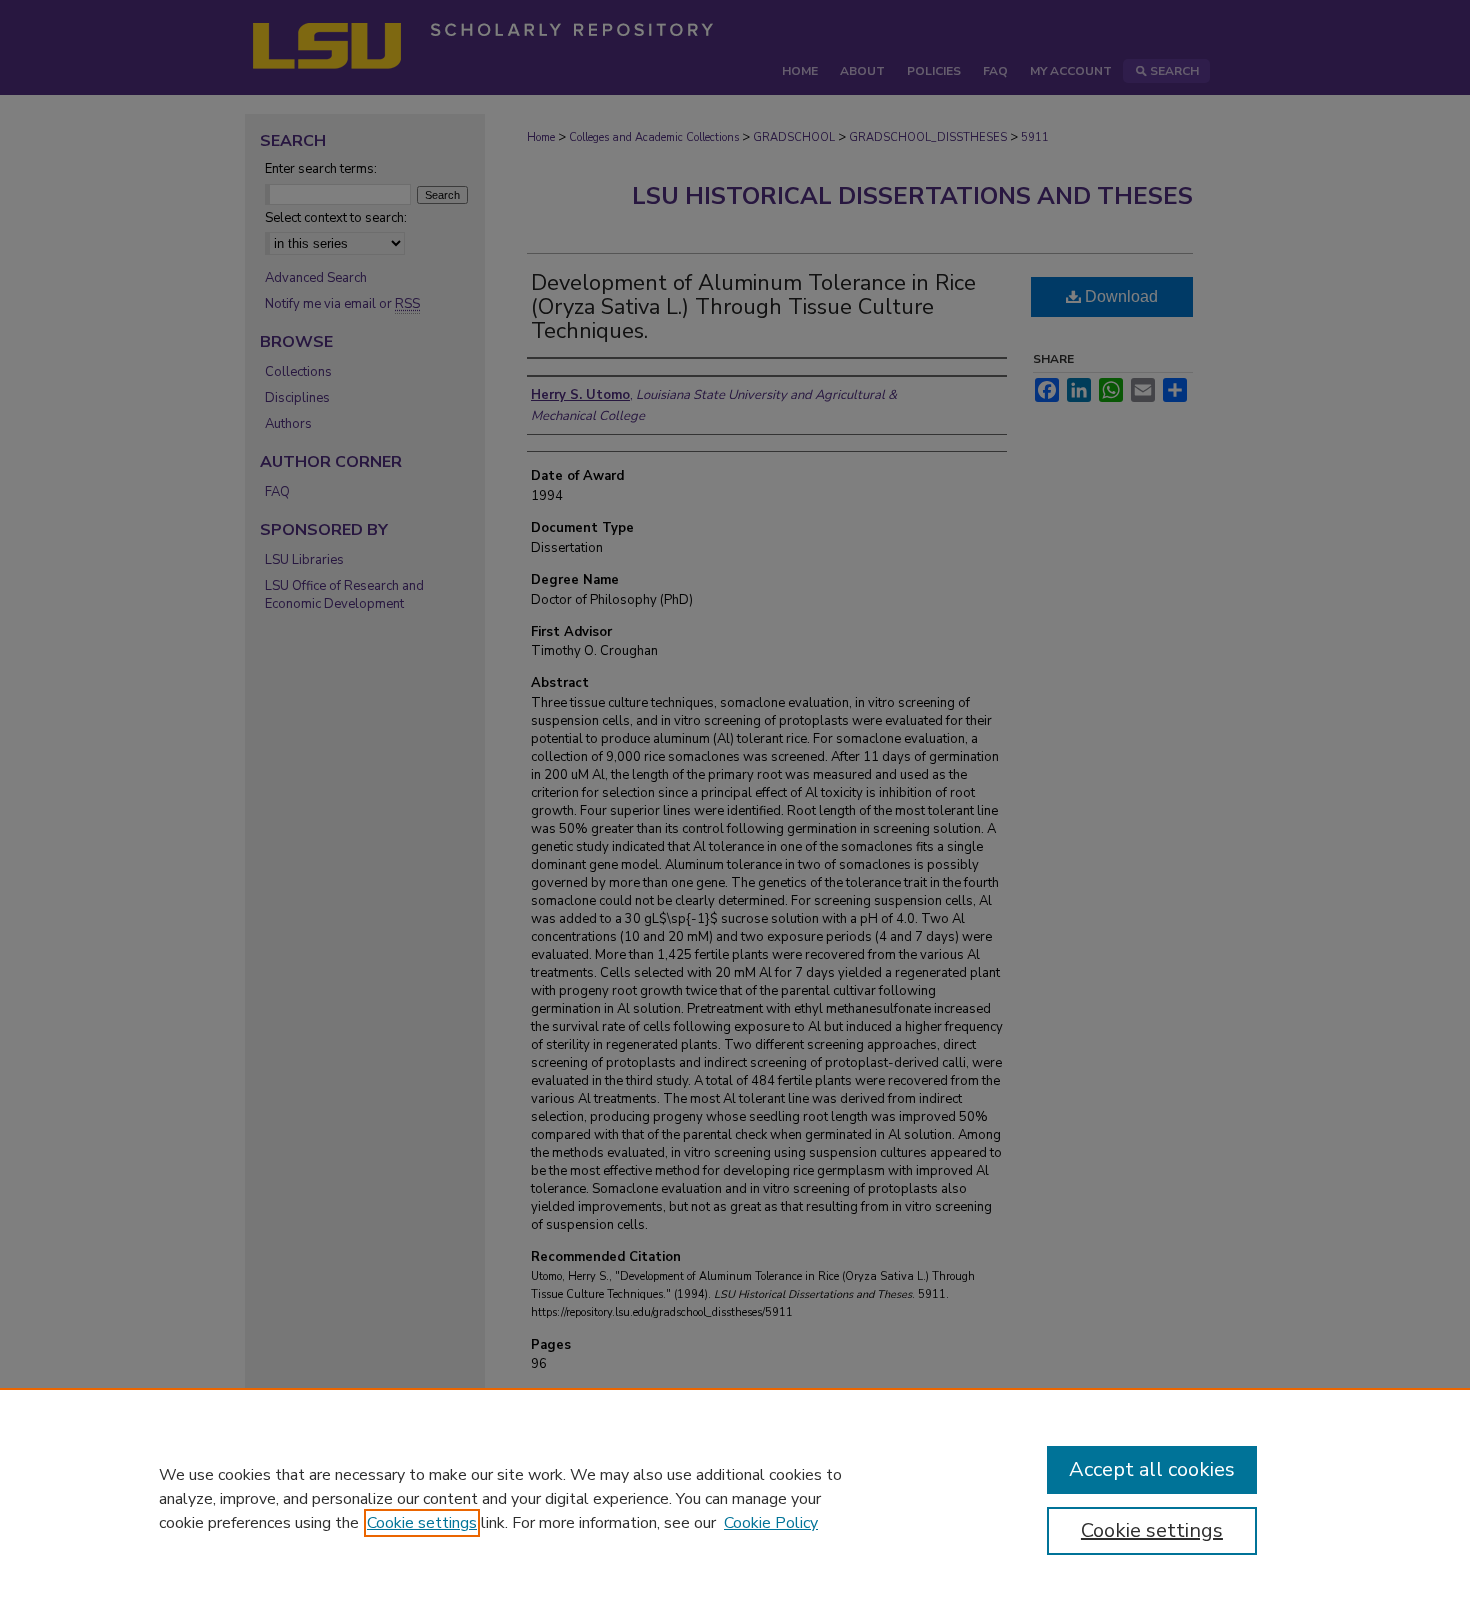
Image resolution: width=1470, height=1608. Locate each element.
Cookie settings (422, 1523)
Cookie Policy (771, 1523)
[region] (735, 1498)
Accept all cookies (1152, 1469)
